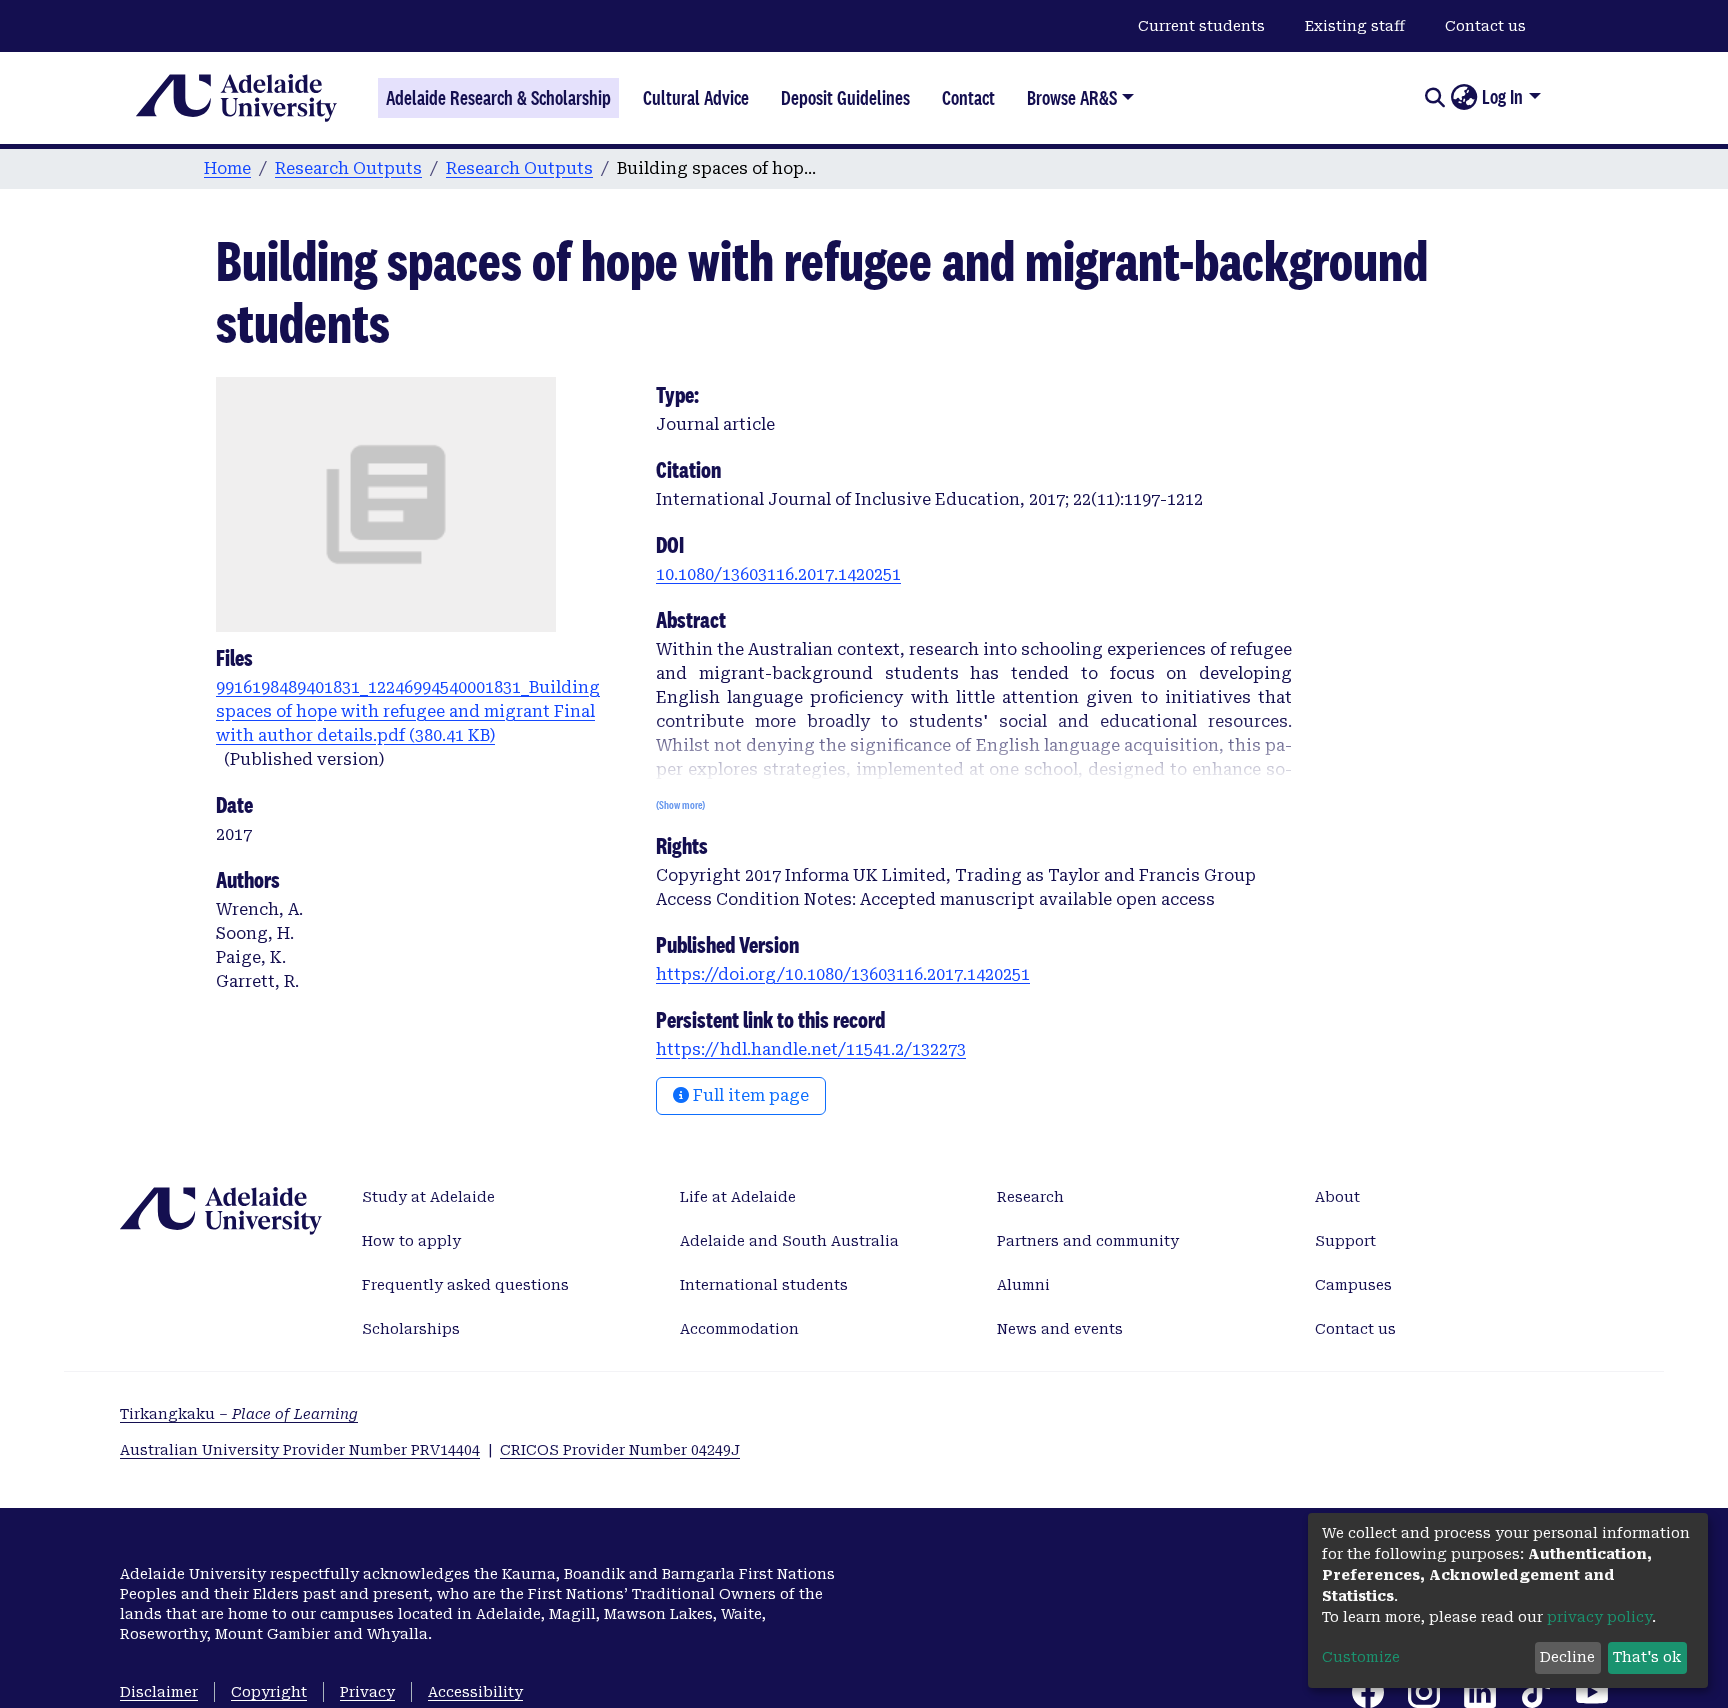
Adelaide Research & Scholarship (498, 98)
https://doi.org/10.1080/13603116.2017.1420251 (843, 974)
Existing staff (1355, 26)
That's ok (1647, 1657)
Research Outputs (348, 168)
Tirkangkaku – (239, 1414)
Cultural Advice (696, 98)
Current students (1201, 26)
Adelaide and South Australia (789, 1241)
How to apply (411, 1241)
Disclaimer (159, 1692)
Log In (1502, 97)
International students (764, 1285)
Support (1345, 1241)
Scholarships (411, 1329)
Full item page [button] (749, 1095)
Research (1030, 1197)
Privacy (367, 1692)
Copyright (269, 1692)
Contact (968, 98)
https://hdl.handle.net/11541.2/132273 (811, 1049)
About (1337, 1197)
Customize (1361, 1657)
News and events (1060, 1329)
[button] (1463, 98)
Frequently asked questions (465, 1285)
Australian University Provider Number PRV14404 (300, 1450)
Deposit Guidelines (845, 98)
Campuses (1353, 1285)
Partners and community (1088, 1241)
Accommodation (739, 1329)
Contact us (1485, 26)
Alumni (1023, 1285)
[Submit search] (1434, 98)
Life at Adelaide (738, 1197)
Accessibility (475, 1692)
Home (227, 168)
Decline (1567, 1657)
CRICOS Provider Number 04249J (620, 1450)
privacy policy (1599, 1617)
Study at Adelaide (428, 1197)
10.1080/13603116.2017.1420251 (778, 574)
